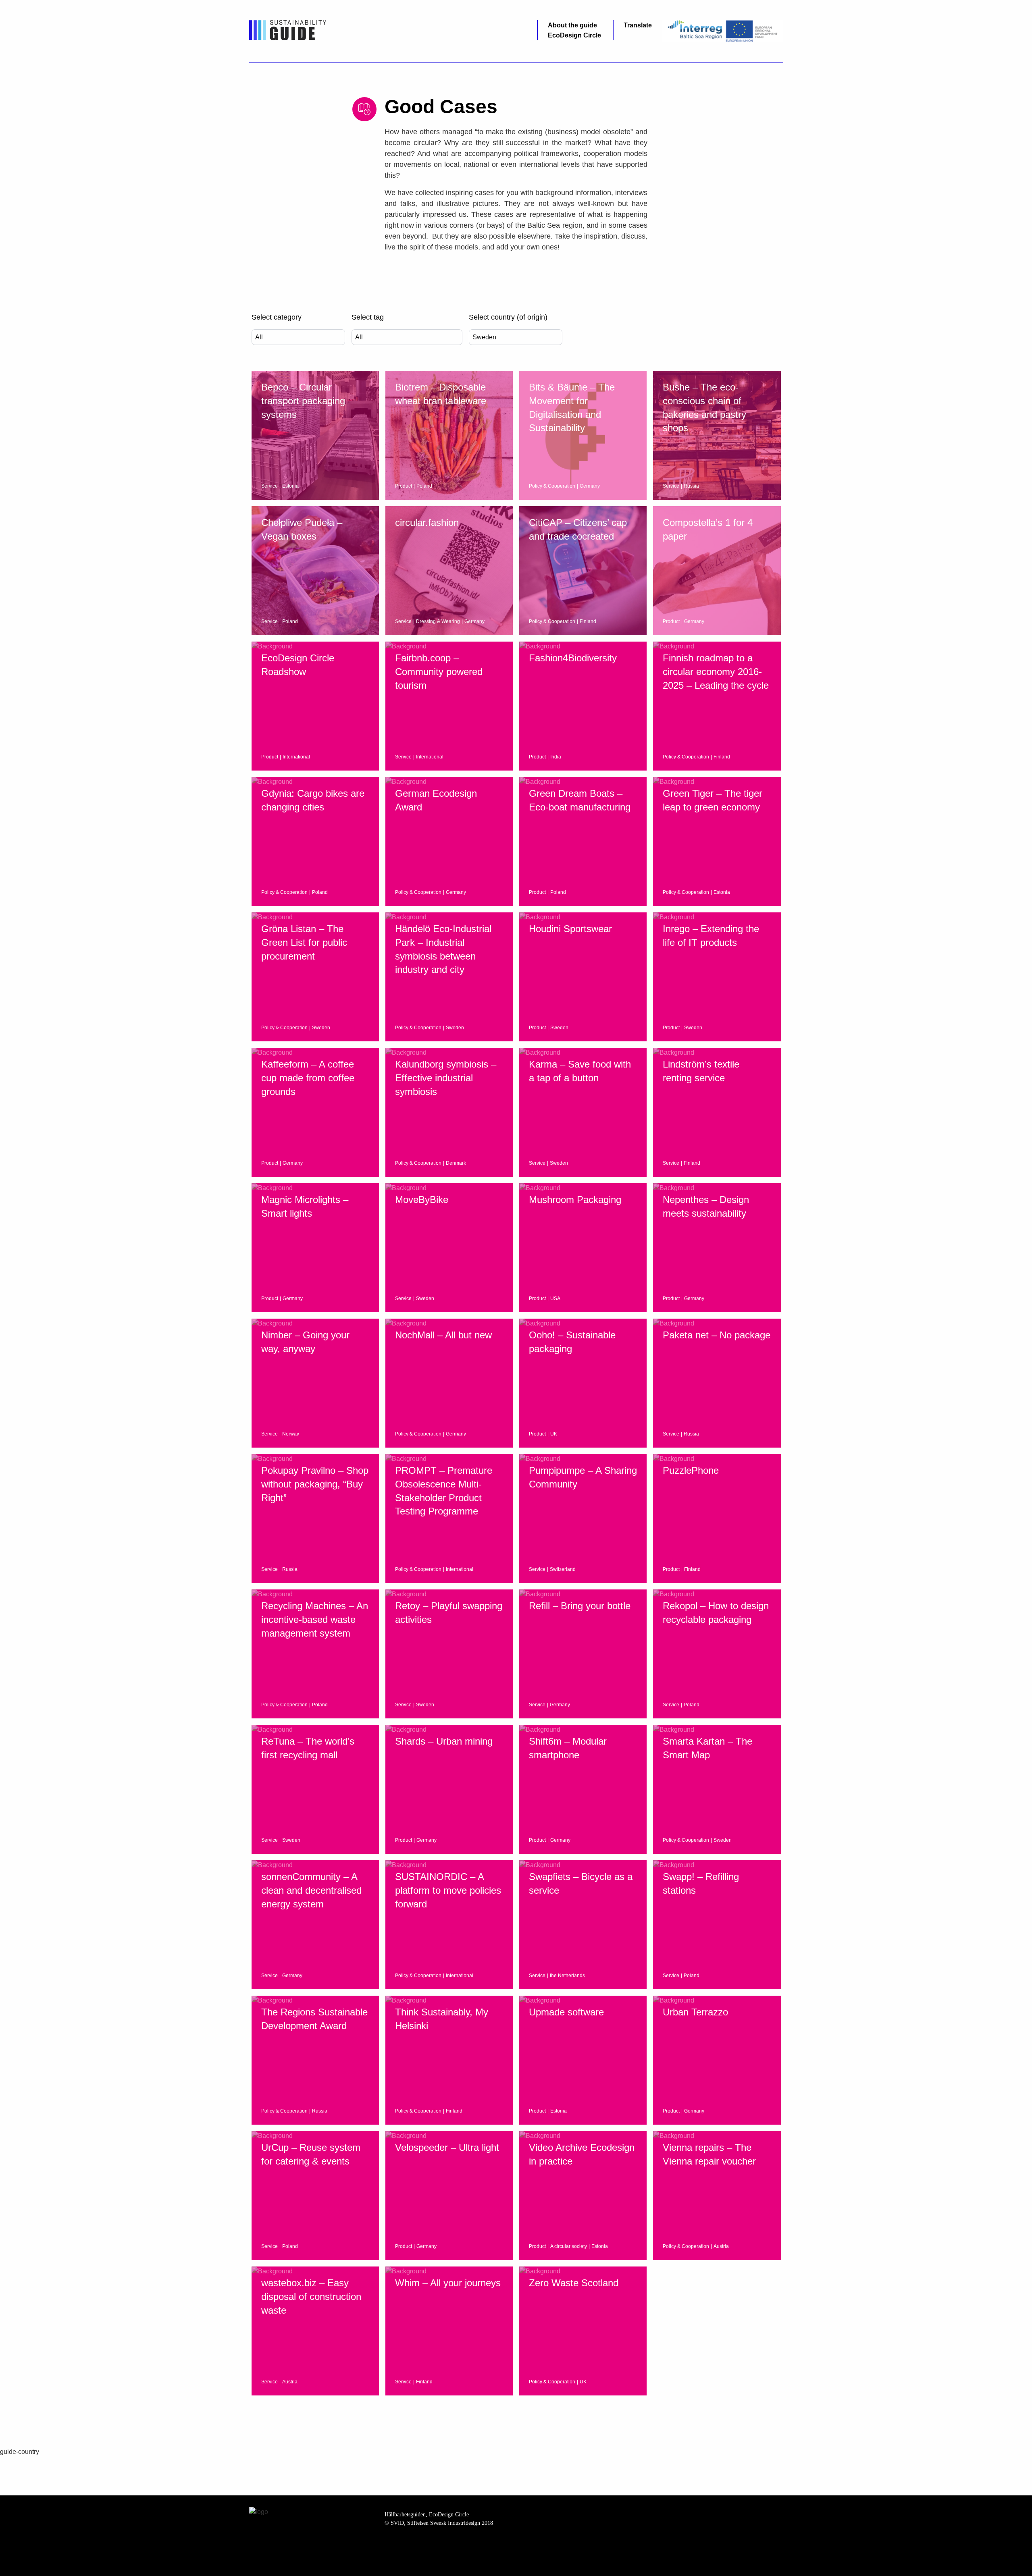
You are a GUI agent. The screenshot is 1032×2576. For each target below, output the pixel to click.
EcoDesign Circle (574, 35)
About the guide (572, 25)
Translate (638, 25)
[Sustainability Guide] (288, 30)
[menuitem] (574, 25)
